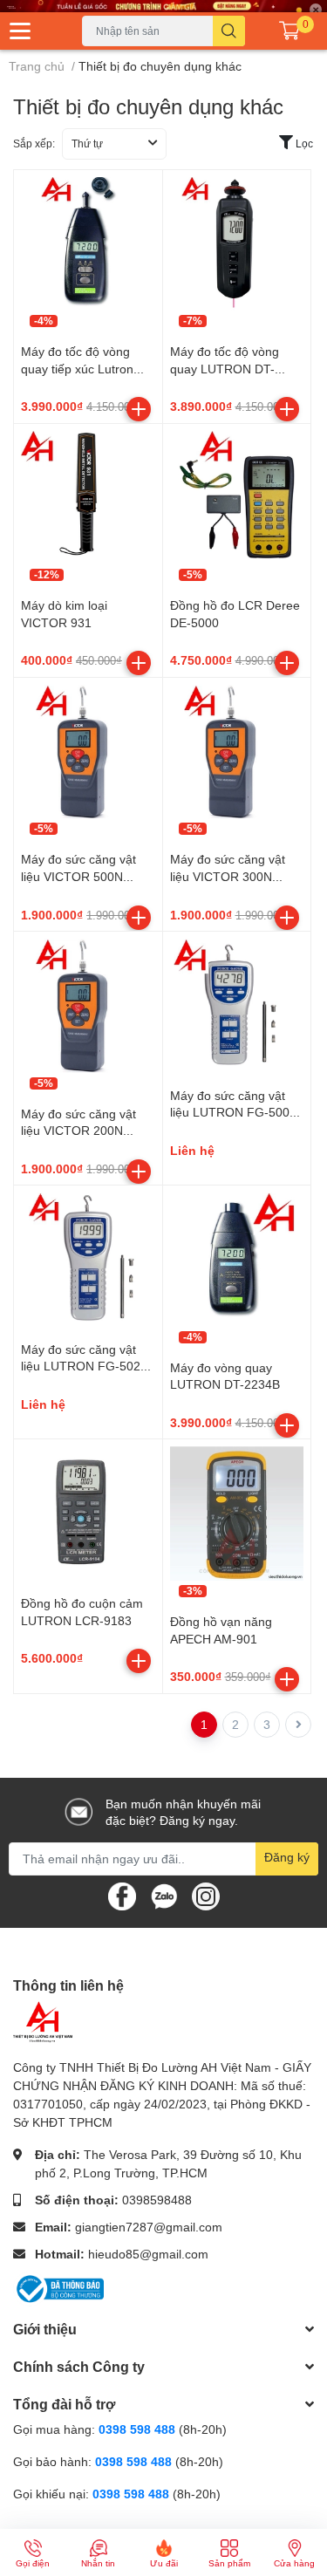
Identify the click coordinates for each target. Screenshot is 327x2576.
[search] (229, 31)
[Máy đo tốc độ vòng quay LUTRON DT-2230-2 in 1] (237, 244)
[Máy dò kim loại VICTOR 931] (88, 498)
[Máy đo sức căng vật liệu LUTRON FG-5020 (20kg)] (88, 1260)
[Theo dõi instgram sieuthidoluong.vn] (206, 1894)
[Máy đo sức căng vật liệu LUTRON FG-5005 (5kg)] (237, 1006)
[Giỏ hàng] (290, 31)
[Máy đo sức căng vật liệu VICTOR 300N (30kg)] (237, 752)
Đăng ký (287, 1857)
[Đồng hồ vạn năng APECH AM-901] (237, 1513)
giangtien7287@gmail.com (149, 2227)
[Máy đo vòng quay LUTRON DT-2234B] (237, 1260)
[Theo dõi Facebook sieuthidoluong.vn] (122, 1894)
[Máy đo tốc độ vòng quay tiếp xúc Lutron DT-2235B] (88, 244)
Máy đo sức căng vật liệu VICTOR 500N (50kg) (78, 876)
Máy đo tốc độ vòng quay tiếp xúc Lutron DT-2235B (77, 368)
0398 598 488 (139, 2429)
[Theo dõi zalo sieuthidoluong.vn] (164, 1894)
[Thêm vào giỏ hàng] (139, 409)
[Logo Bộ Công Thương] (58, 2288)
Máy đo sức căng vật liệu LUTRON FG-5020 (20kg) (84, 1366)
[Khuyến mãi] (163, 6)
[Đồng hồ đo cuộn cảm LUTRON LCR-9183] (88, 1513)
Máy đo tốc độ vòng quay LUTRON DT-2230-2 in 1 (225, 368)
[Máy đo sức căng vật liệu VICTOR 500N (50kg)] (88, 752)
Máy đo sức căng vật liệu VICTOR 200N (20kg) (78, 1131)
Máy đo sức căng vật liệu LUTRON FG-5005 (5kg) (233, 1112)
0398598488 (157, 2200)
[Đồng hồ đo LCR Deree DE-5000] (237, 498)
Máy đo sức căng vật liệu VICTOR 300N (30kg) (228, 876)
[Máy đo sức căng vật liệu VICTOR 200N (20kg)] (88, 1006)
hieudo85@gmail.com (148, 2254)
